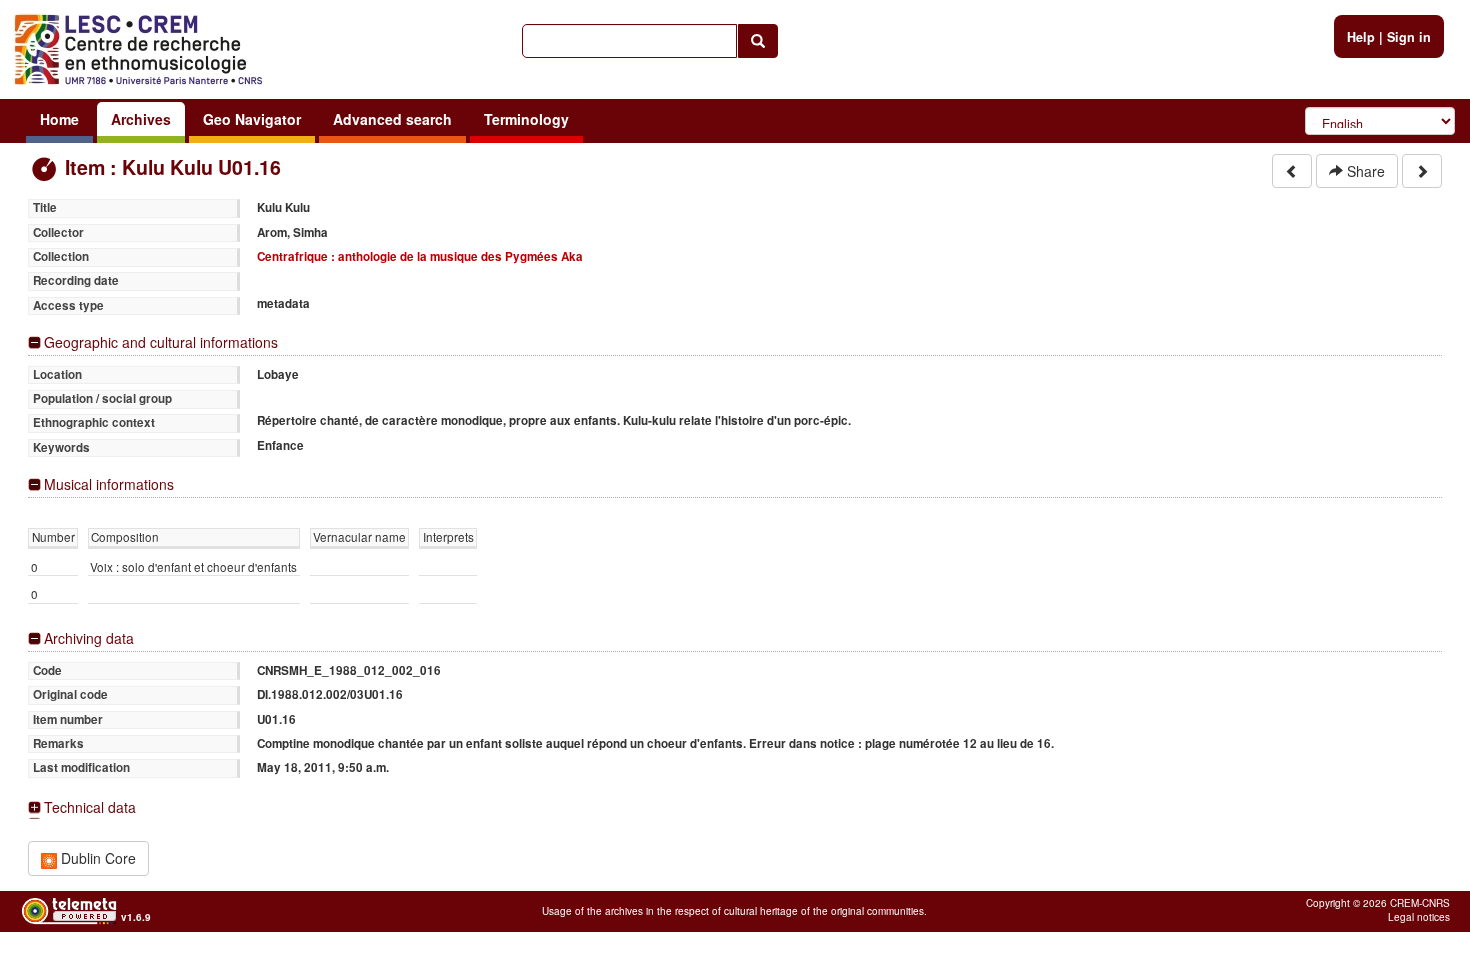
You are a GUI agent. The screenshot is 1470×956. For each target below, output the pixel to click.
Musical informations (109, 484)
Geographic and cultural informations (161, 342)
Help (1361, 37)
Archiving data (89, 638)
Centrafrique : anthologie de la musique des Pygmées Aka (420, 256)
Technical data (90, 807)
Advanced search (392, 119)
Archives (141, 119)
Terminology (526, 119)
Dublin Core (96, 858)
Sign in (1409, 37)
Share (1364, 171)
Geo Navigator (252, 119)
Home (59, 119)
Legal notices (1419, 917)
